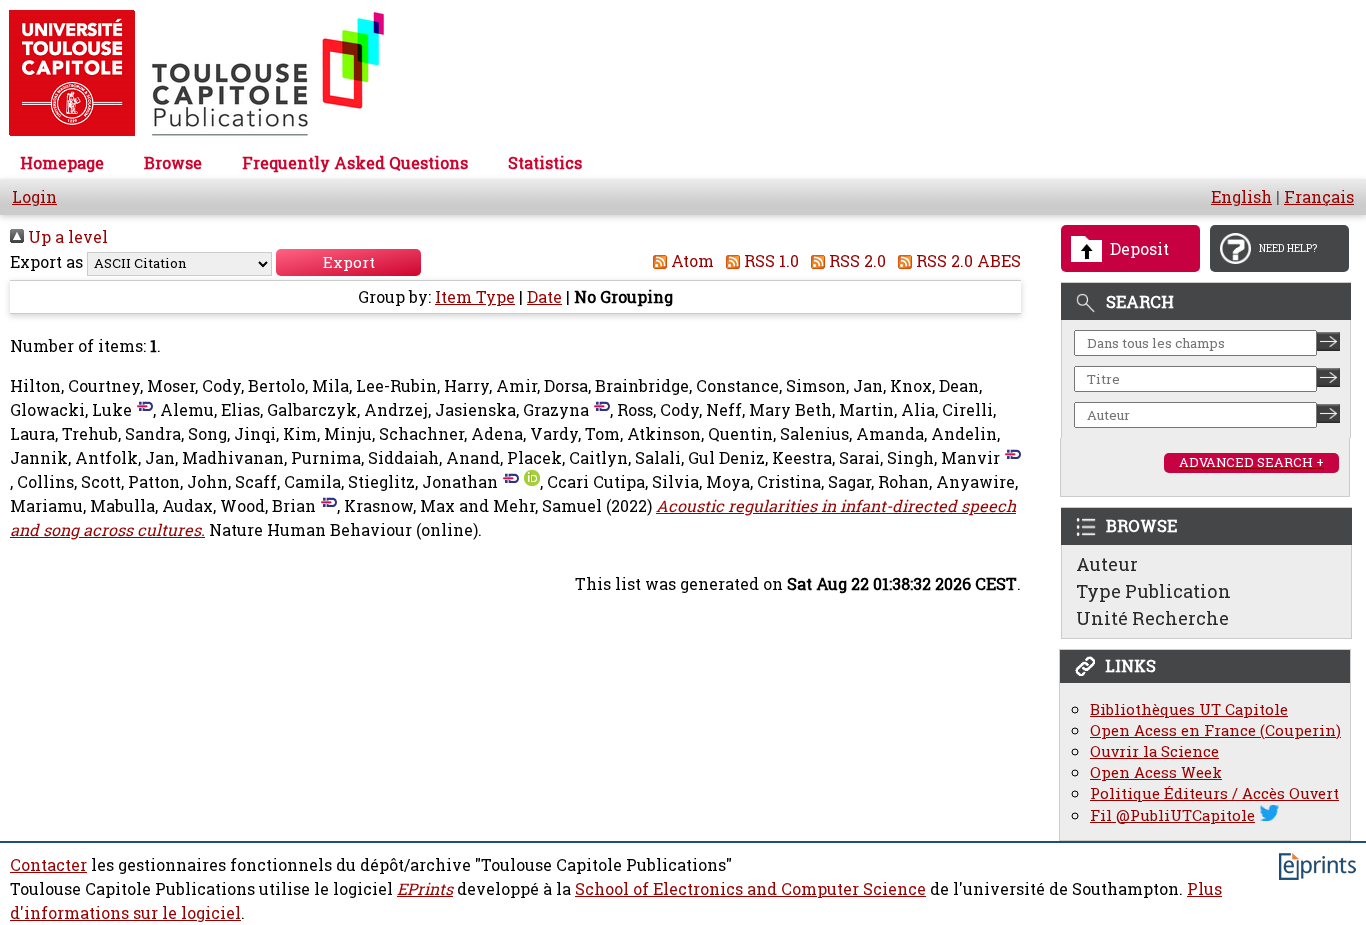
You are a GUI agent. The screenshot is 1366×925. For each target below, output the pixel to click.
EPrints (425, 889)
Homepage (62, 163)
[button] (348, 262)
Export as (46, 262)
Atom (690, 261)
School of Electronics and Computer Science (750, 889)
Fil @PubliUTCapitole (1172, 815)
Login (34, 197)
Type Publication (1153, 591)
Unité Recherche (1152, 618)
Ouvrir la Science (1154, 751)
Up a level (66, 237)
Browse (173, 163)
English (1241, 197)
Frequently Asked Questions (355, 163)
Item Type (475, 297)
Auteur (1107, 564)
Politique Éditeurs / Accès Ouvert (1214, 793)
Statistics (545, 163)
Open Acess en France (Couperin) (1215, 730)
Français (1319, 197)
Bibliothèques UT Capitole (1189, 709)
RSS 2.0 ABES (966, 261)
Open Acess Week (1156, 772)
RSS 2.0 (855, 261)
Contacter (48, 865)
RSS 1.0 (769, 261)
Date (544, 297)
